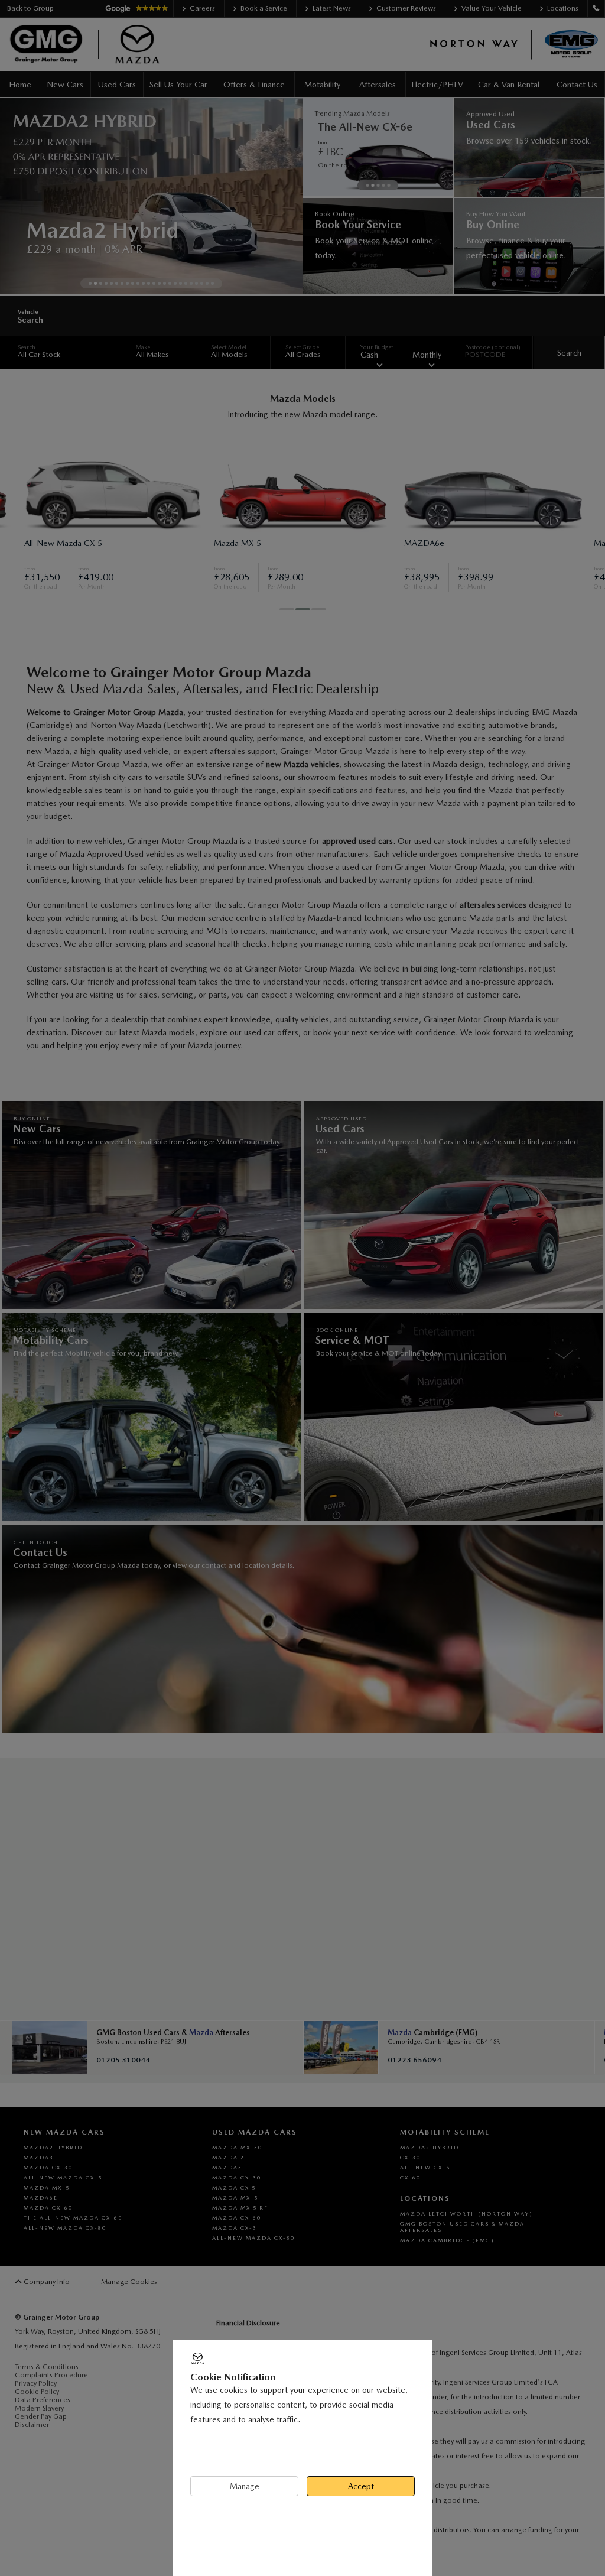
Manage (245, 2486)
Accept (361, 2486)
